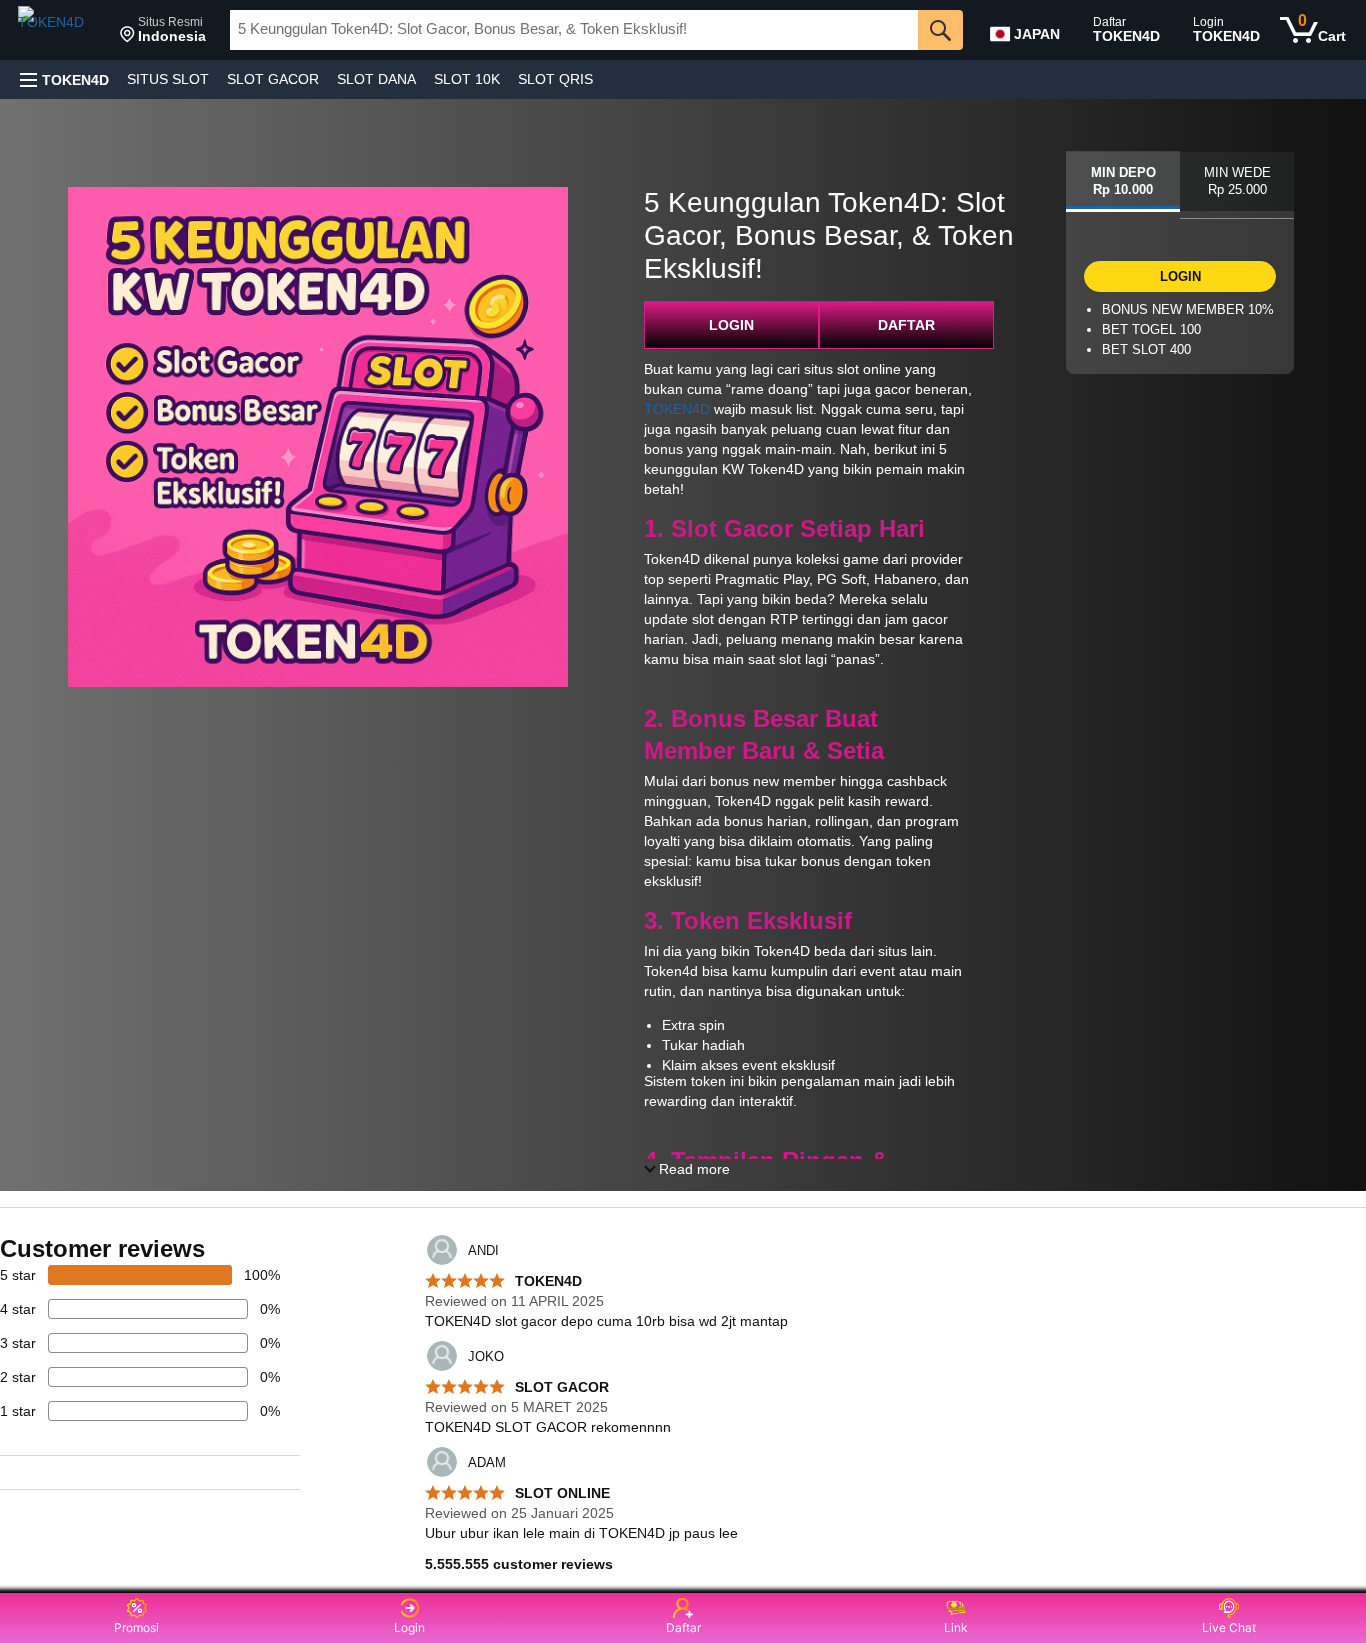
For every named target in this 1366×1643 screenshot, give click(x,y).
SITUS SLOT (168, 79)
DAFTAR (906, 325)
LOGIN (731, 325)
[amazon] (61, 30)
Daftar (683, 1627)
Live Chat (1229, 1627)
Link (956, 1627)
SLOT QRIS (555, 79)
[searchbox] (574, 30)
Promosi (136, 1627)
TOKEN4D (677, 409)
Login (409, 1627)
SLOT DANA (376, 79)
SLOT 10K (467, 79)
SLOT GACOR (273, 79)
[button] (163, 30)
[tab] (1123, 181)
